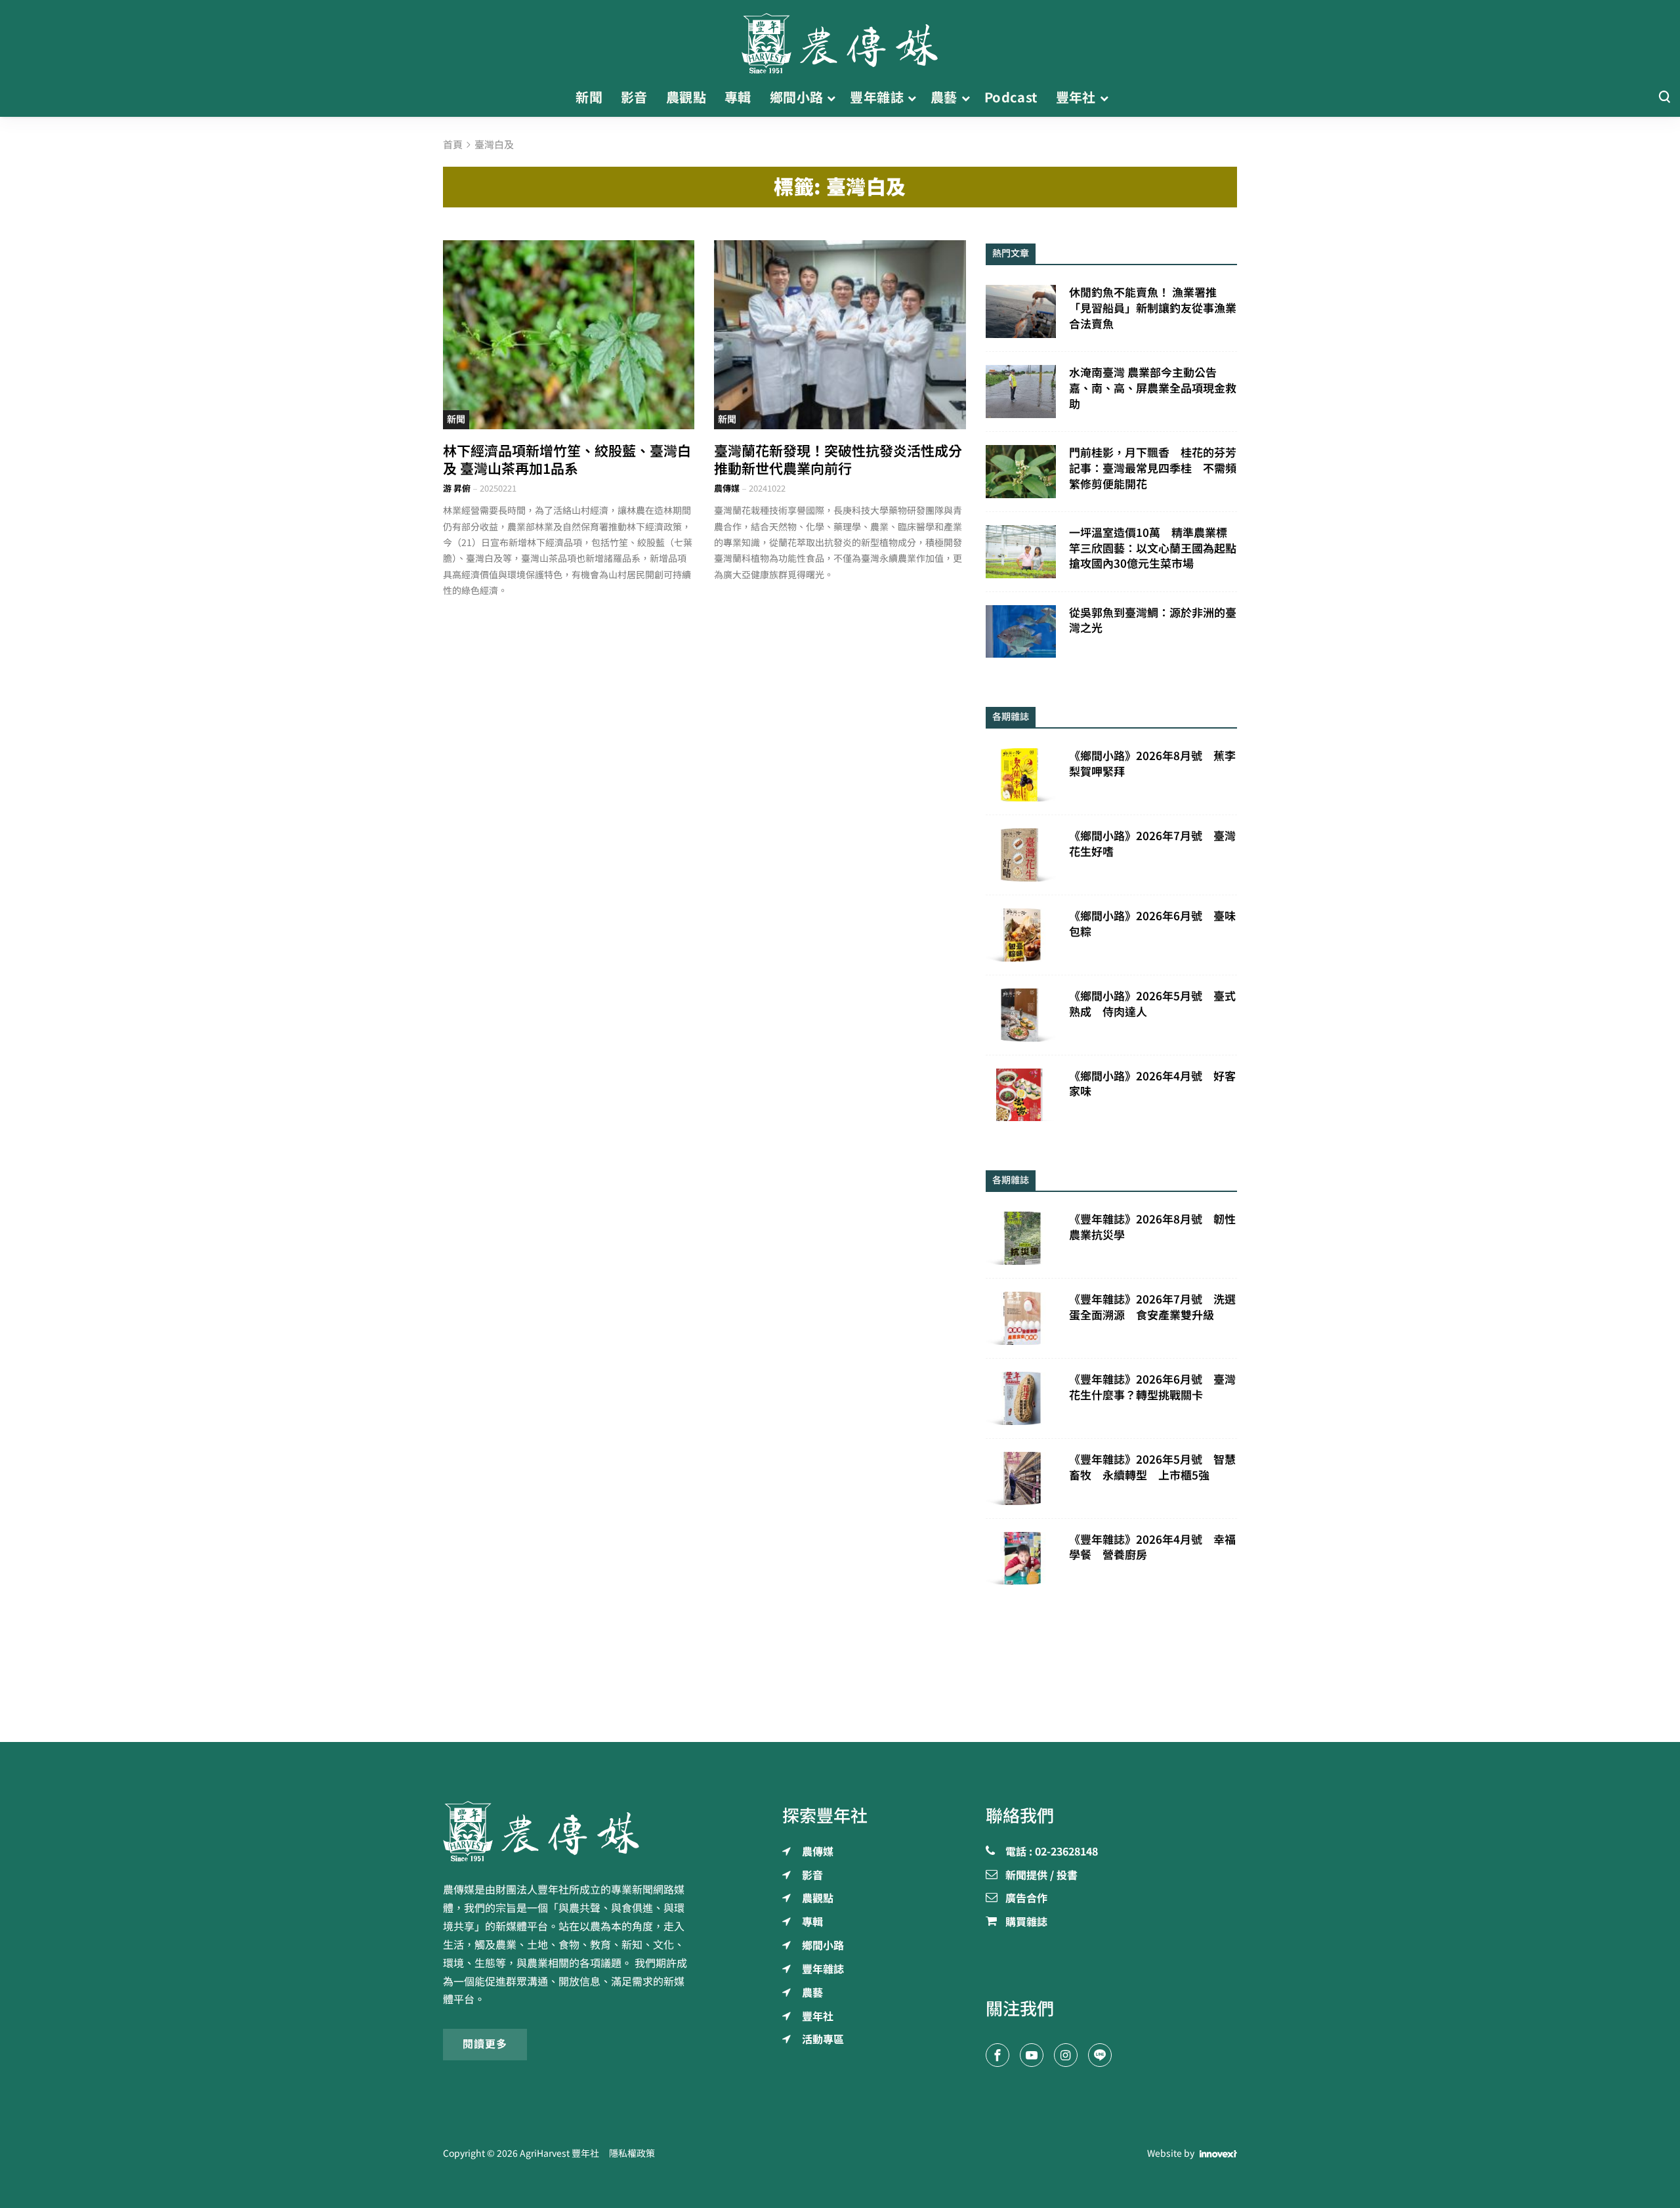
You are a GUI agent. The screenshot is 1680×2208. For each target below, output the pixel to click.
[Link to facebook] (997, 2055)
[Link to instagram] (1066, 2055)
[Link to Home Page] (840, 39)
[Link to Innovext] (1218, 2154)
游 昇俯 (457, 489)
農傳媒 (727, 489)
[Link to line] (1100, 2055)
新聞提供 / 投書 (1041, 1876)
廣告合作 (1026, 1899)
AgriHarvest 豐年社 (559, 2154)
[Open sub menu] (831, 98)
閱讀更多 (485, 2044)
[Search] (1664, 97)
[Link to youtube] (1032, 2055)
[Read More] (569, 334)
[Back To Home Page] (569, 1831)
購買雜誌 (1026, 1922)
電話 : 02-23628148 (1052, 1852)
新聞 (456, 419)
